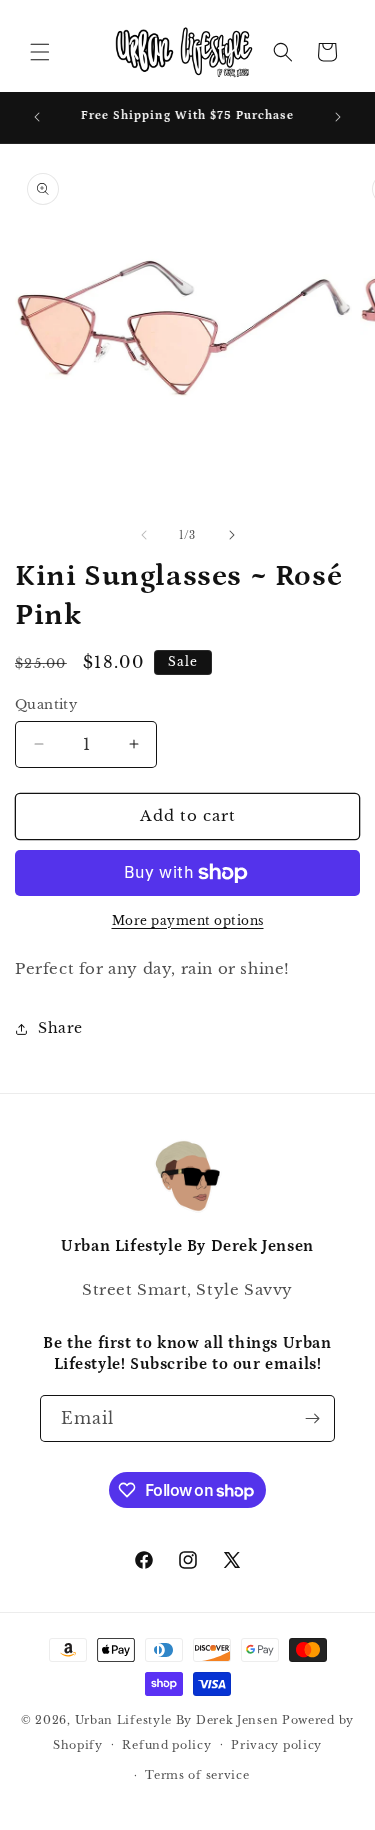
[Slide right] (232, 535)
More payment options (188, 920)
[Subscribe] (312, 1418)
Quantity (46, 704)
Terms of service (197, 1775)
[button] (40, 52)
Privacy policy (276, 1745)
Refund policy (166, 1745)
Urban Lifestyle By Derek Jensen (177, 1720)
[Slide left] (144, 535)
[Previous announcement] (37, 117)
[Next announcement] (338, 117)
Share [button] (60, 1028)
